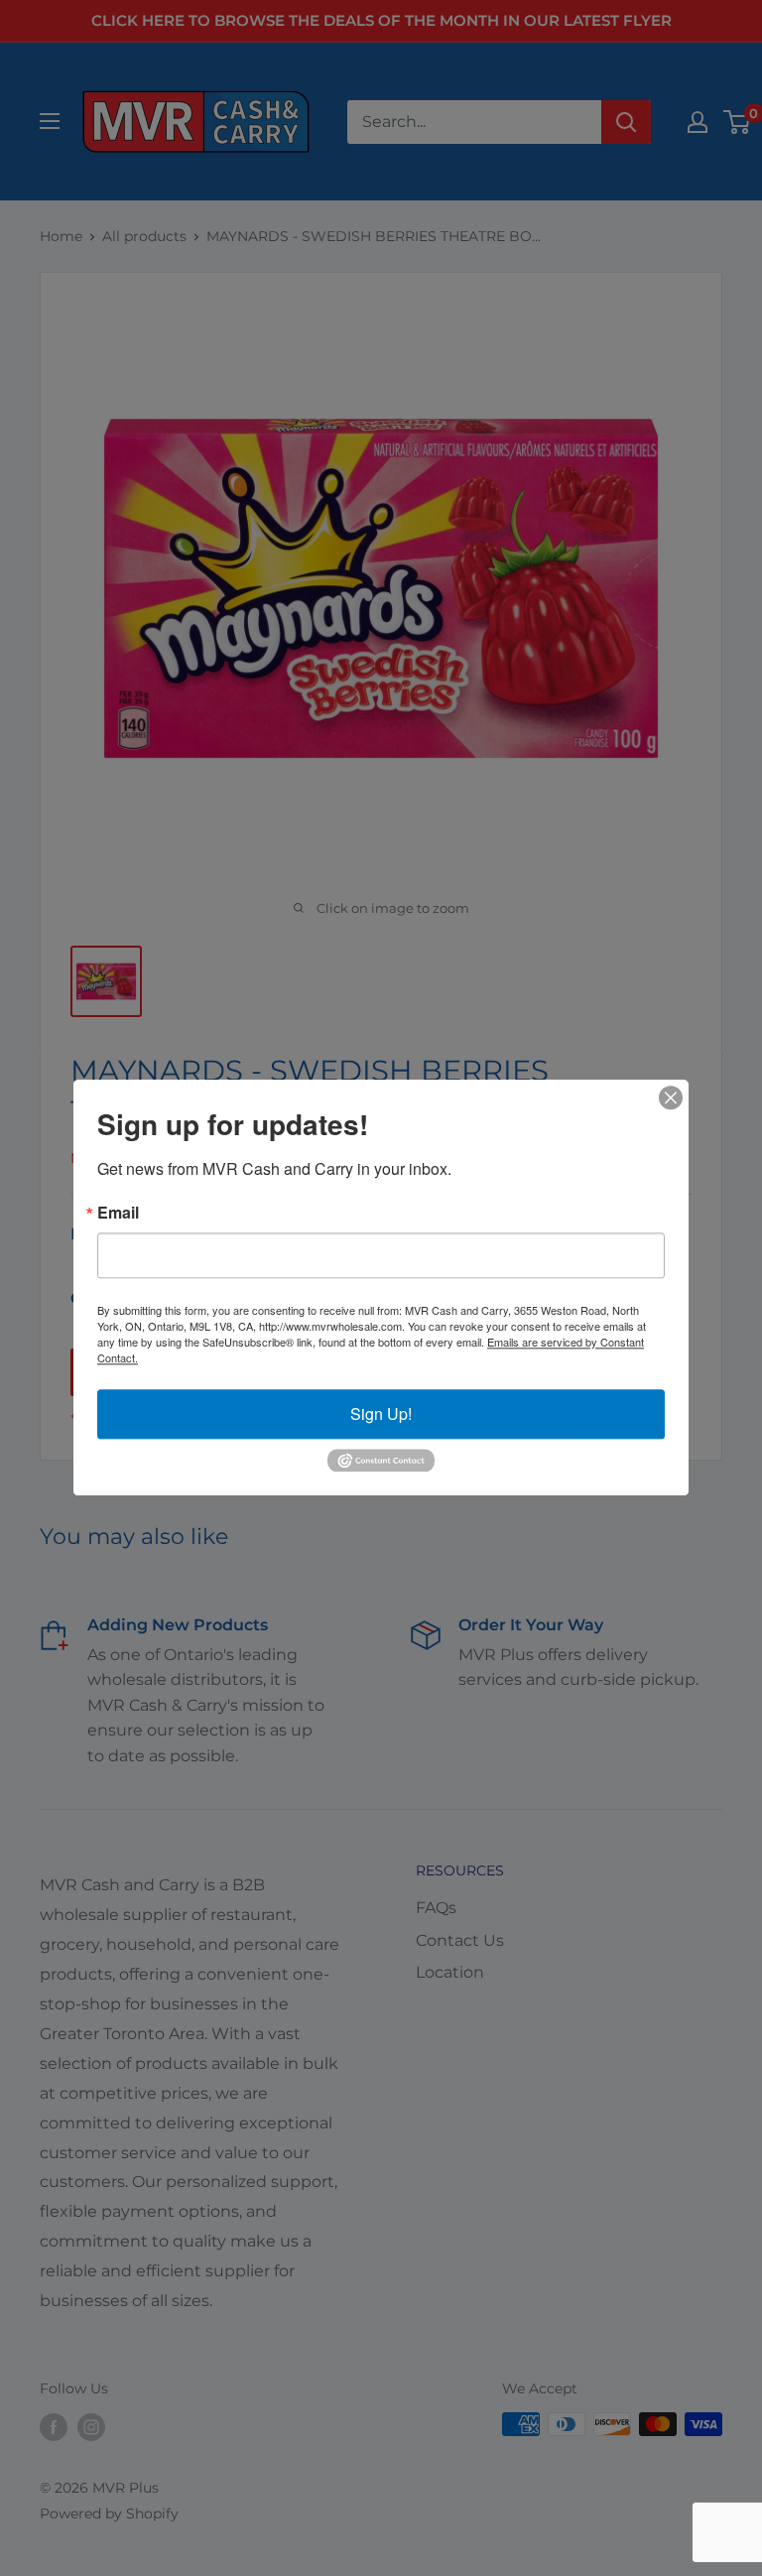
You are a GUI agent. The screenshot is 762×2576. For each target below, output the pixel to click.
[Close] (671, 1097)
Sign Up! (381, 1414)
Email (118, 1213)
